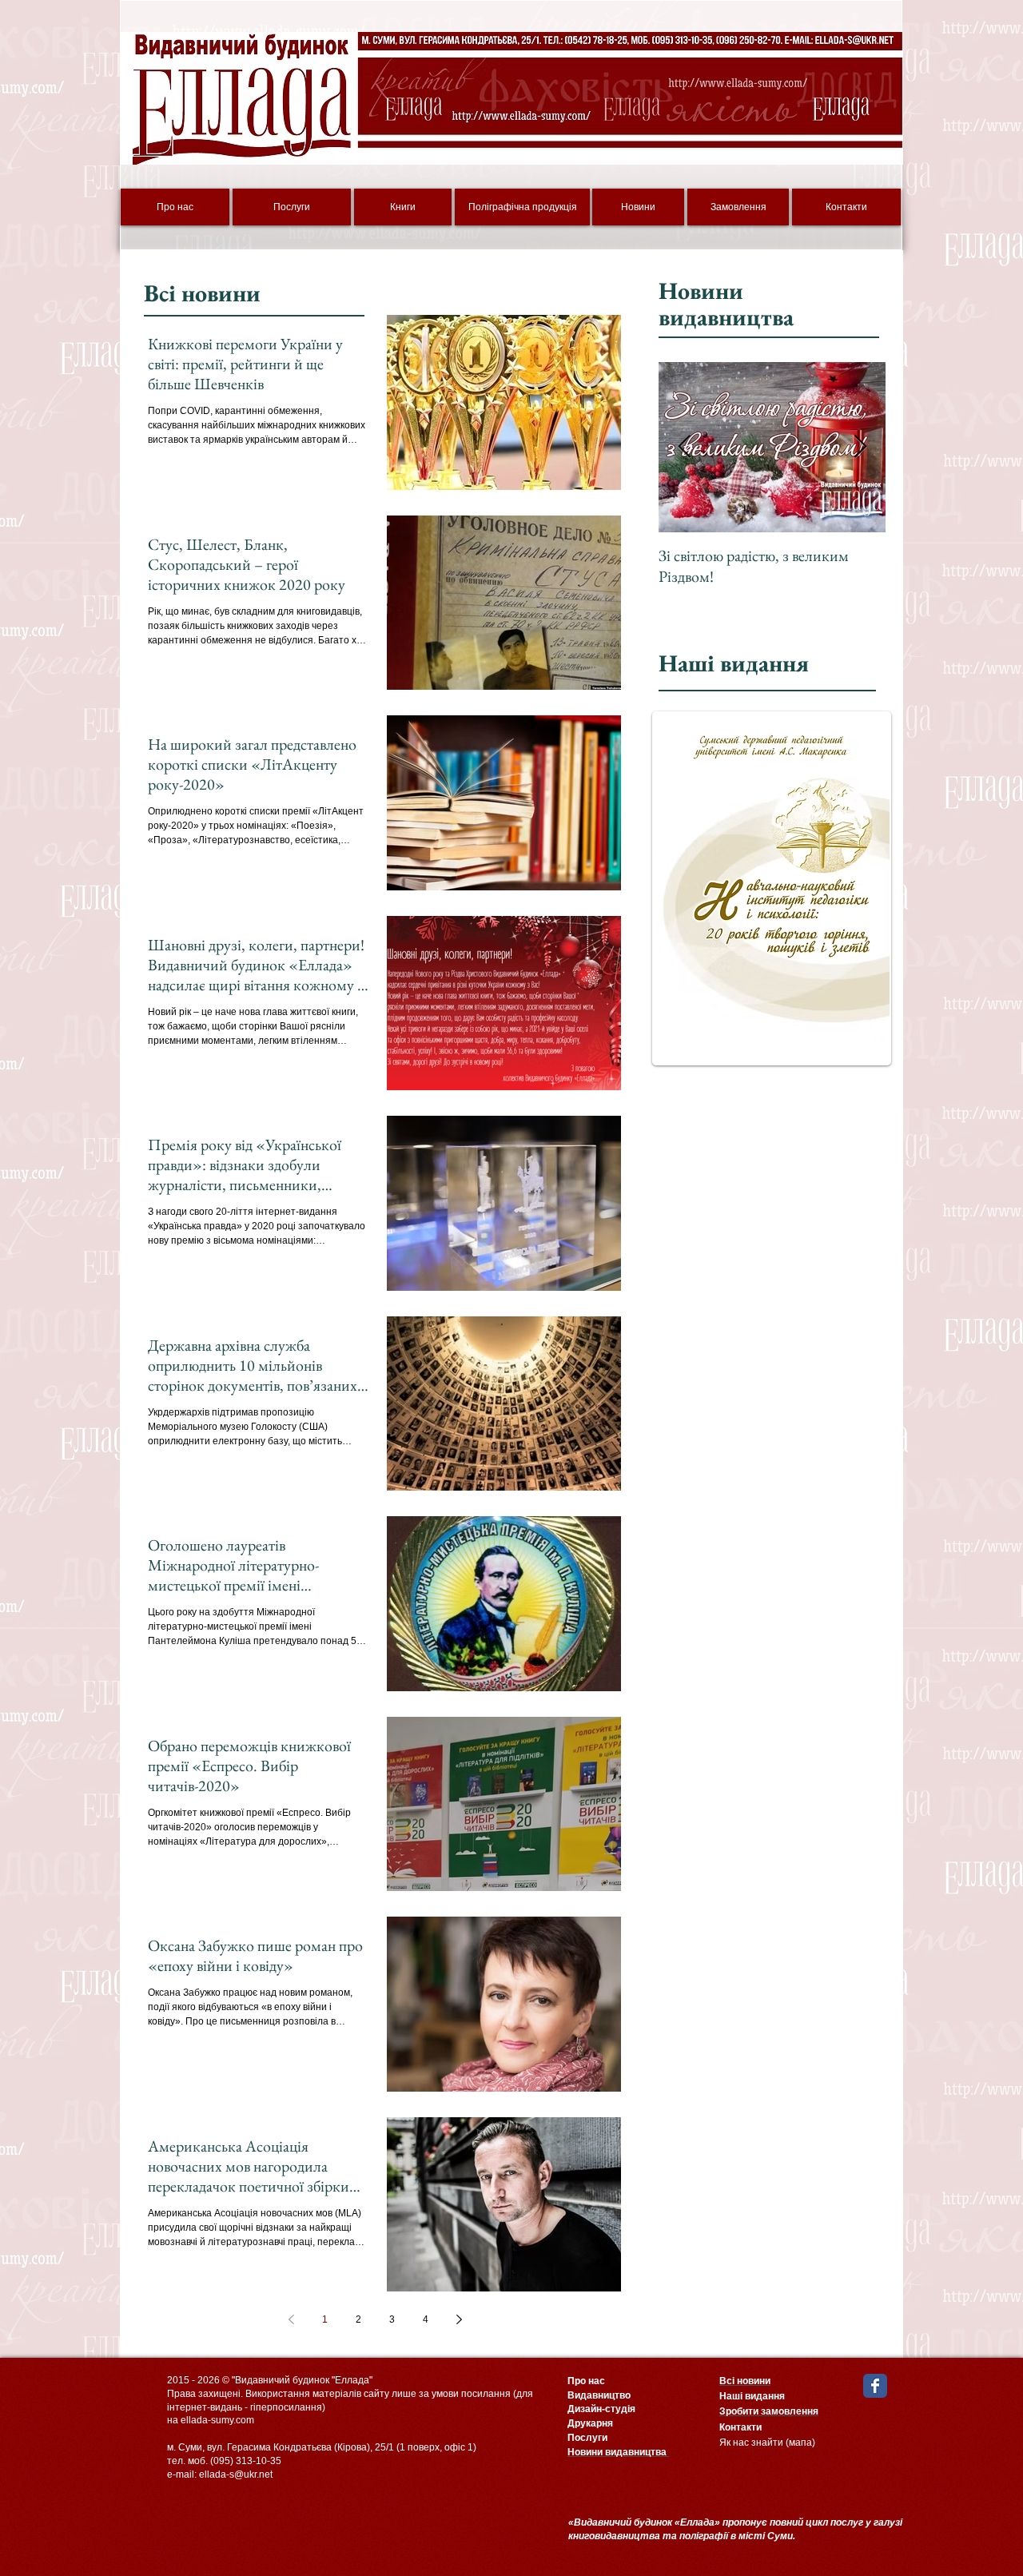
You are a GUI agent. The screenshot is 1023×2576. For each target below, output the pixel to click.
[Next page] (459, 2319)
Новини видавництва (726, 304)
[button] (772, 888)
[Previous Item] (684, 447)
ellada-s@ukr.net (236, 2474)
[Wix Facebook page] (875, 2386)
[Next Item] (860, 447)
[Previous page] (291, 2319)
